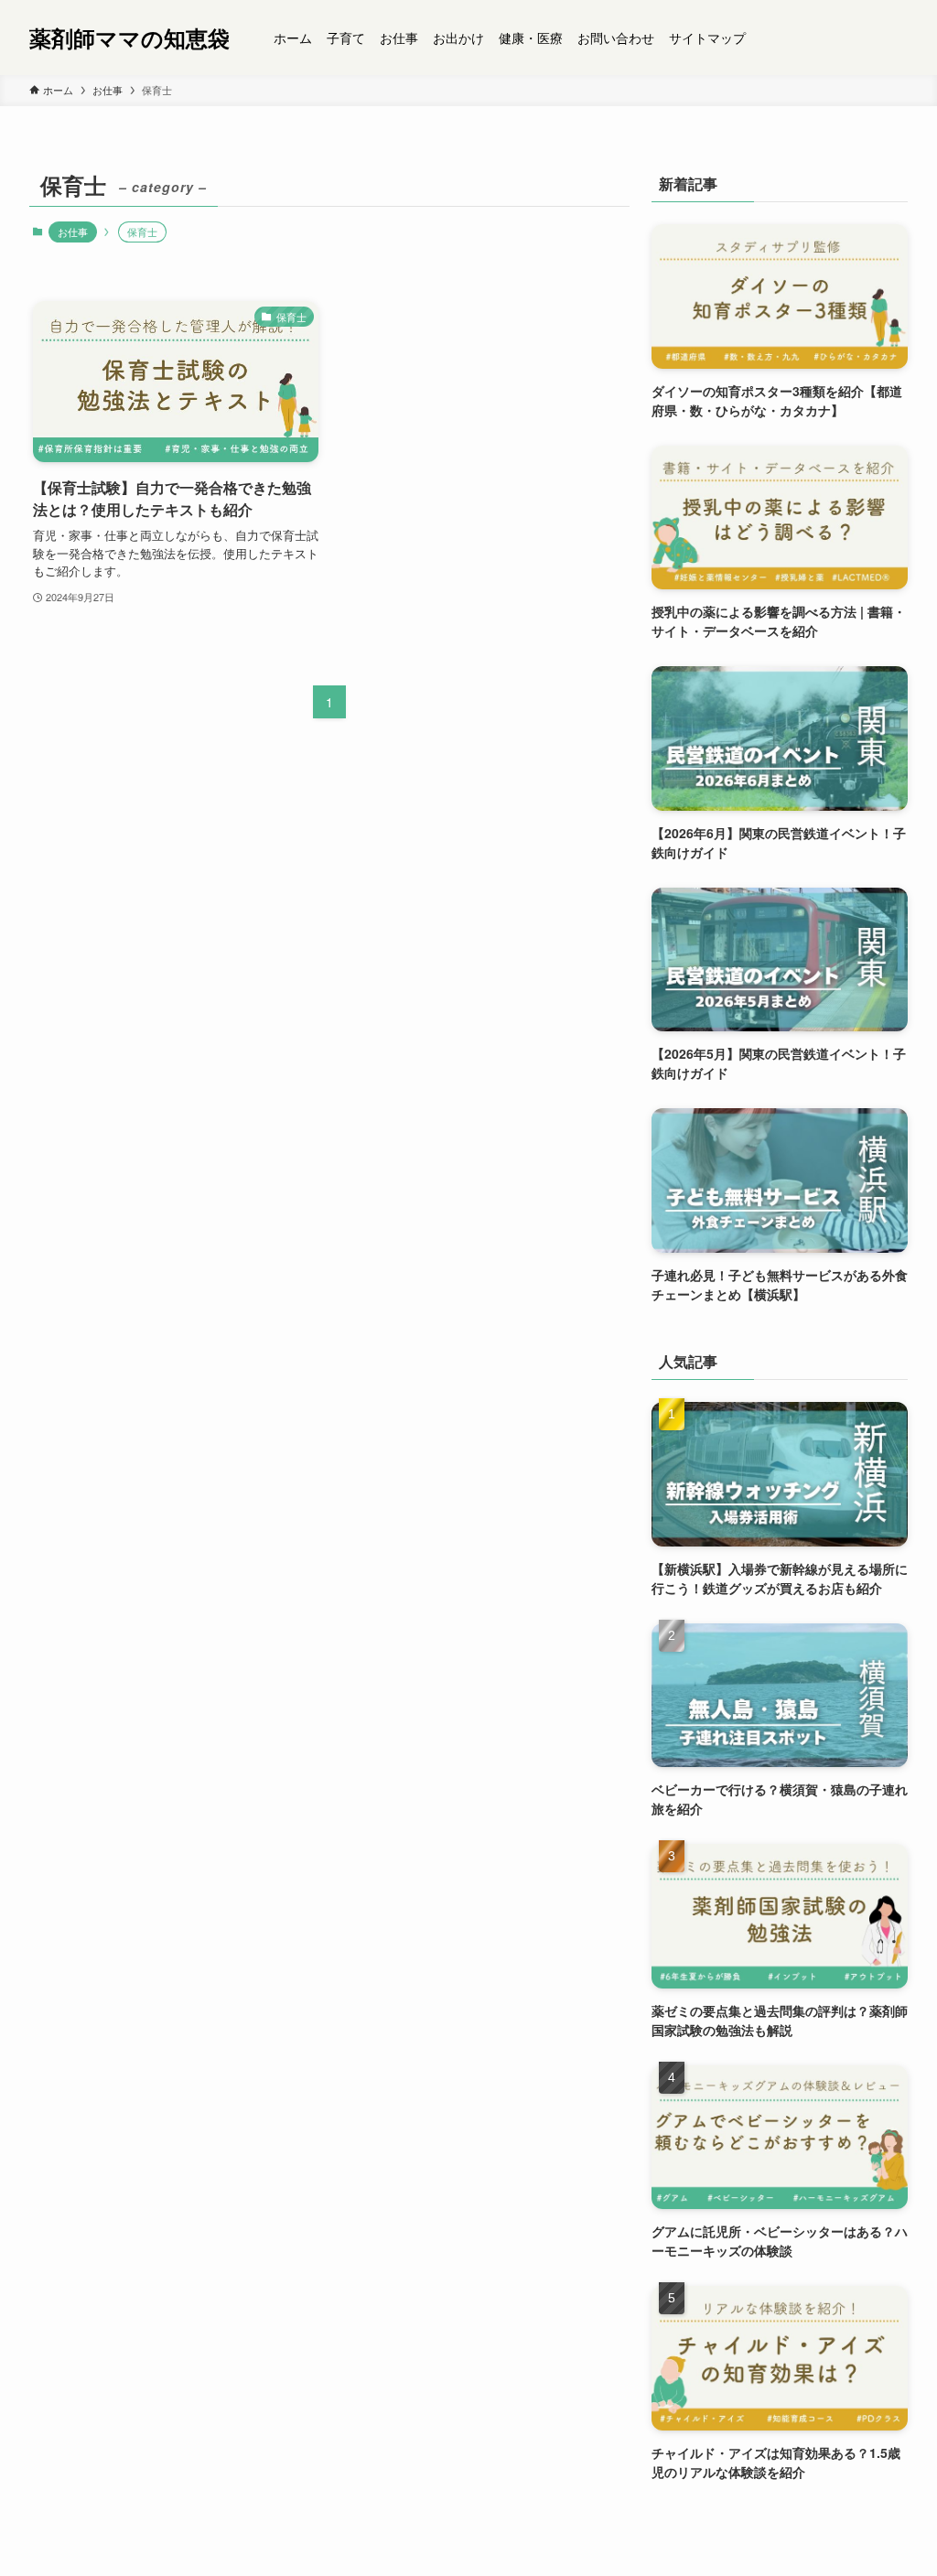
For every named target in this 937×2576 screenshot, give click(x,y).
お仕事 (73, 232)
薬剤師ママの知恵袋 (129, 38)
